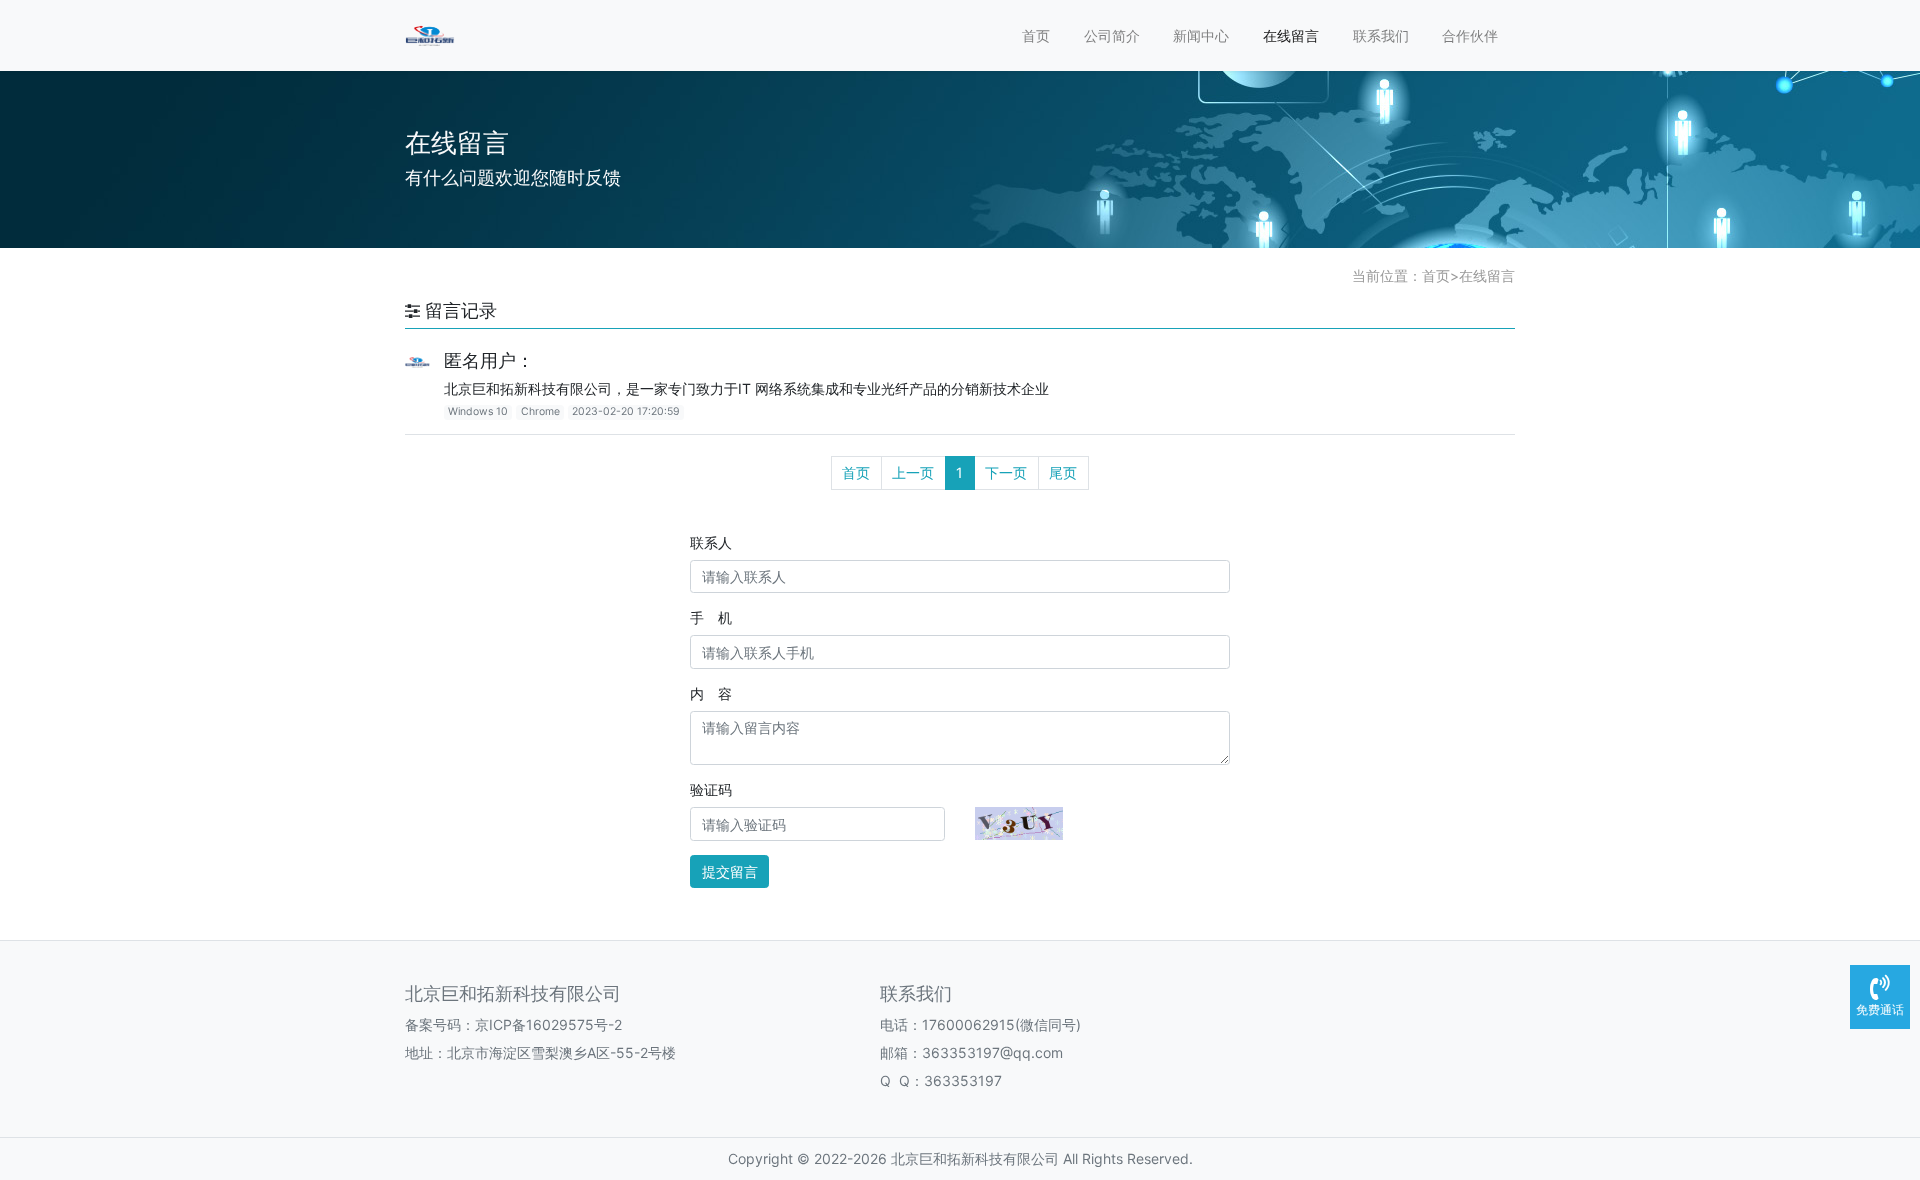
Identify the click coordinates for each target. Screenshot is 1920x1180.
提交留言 (730, 871)
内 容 (711, 693)
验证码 (711, 789)
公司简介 (1112, 35)
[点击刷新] (1019, 823)
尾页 (1063, 472)
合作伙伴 (1470, 35)
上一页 (913, 472)
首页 (1036, 35)
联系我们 (1381, 35)
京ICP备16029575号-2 (548, 1024)
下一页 (1006, 472)
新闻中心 (1201, 35)
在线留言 (1291, 35)
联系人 (711, 542)
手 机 (711, 617)
